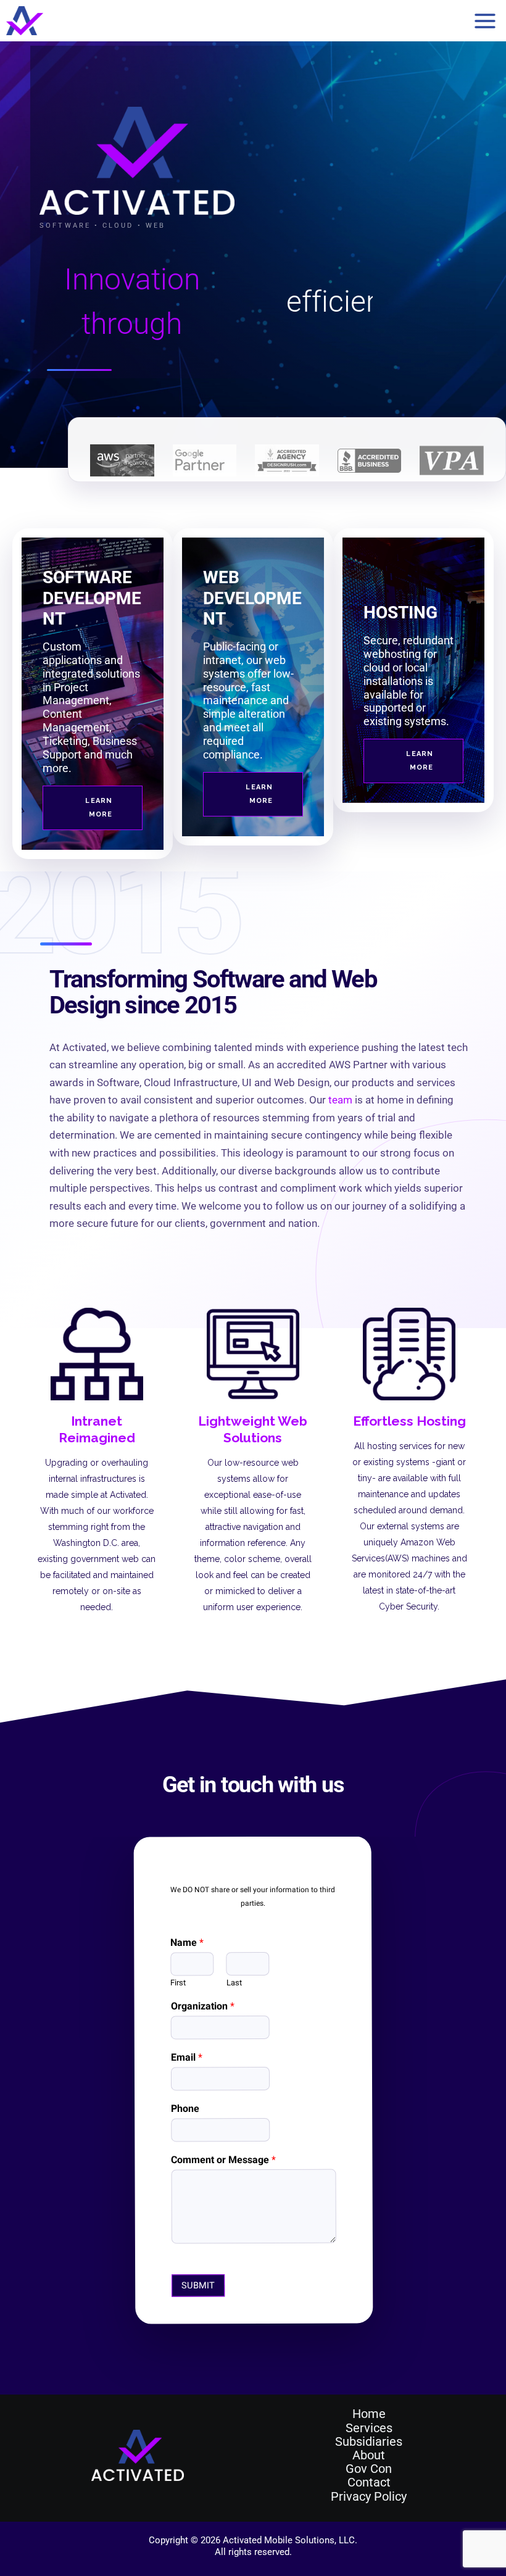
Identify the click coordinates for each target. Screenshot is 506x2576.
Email (186, 2058)
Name (187, 1942)
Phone (185, 2109)
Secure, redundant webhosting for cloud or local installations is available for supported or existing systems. (409, 681)
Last (234, 1983)
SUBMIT (198, 2285)
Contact (369, 2482)
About (369, 2455)
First (178, 1983)
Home (369, 2414)
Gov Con (369, 2469)
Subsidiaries (369, 2441)
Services (369, 2428)
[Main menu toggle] (485, 21)
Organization (202, 2007)
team (340, 1100)
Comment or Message (223, 2160)
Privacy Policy (369, 2496)
